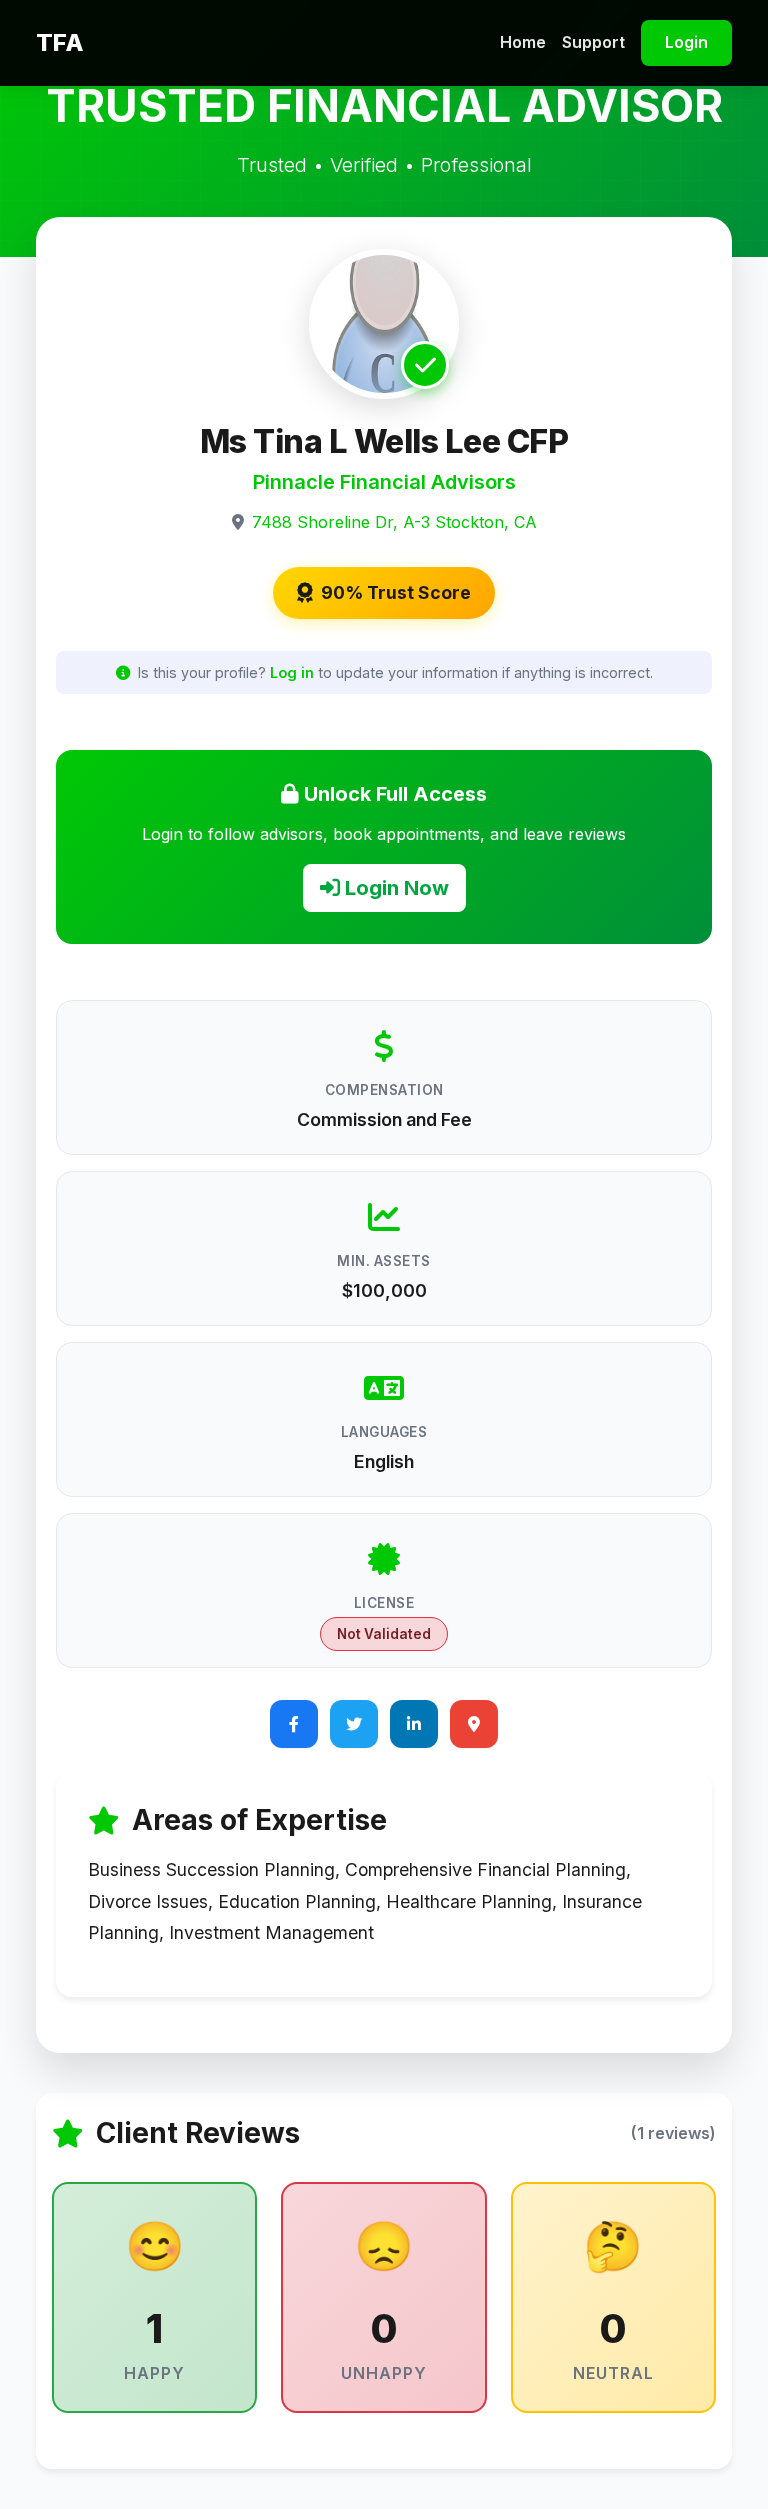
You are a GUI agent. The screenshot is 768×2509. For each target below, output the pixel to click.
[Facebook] (294, 1724)
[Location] (474, 1724)
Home (523, 42)
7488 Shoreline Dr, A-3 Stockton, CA (394, 522)
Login (686, 42)
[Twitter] (354, 1724)
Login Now (394, 888)
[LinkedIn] (414, 1724)
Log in (292, 672)
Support (593, 42)
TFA (60, 42)
